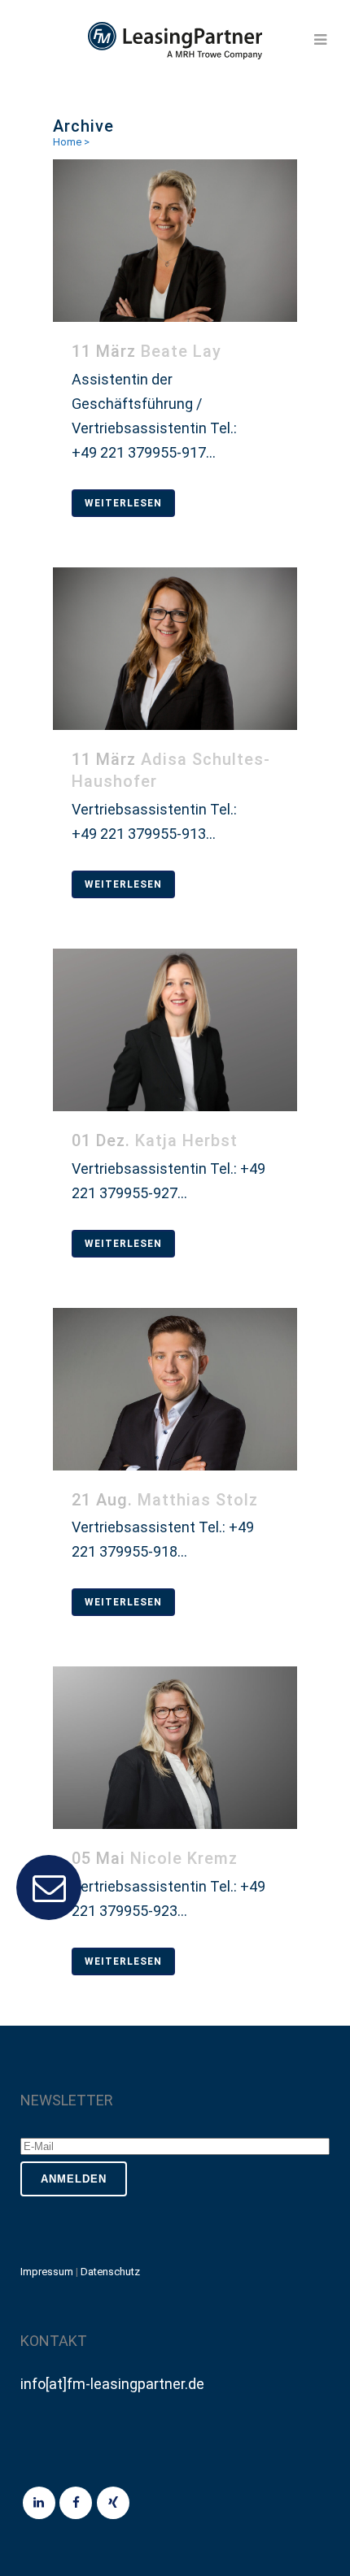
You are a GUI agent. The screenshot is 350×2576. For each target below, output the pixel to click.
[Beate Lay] (175, 241)
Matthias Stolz (198, 1500)
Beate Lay (181, 351)
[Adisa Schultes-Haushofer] (175, 649)
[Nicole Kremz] (175, 1748)
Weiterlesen (123, 503)
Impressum (47, 2272)
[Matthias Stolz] (175, 1389)
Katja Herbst (186, 1140)
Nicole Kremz (184, 1858)
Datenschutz (110, 2272)
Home (67, 142)
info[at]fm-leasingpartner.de (112, 2384)
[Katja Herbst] (175, 1030)
